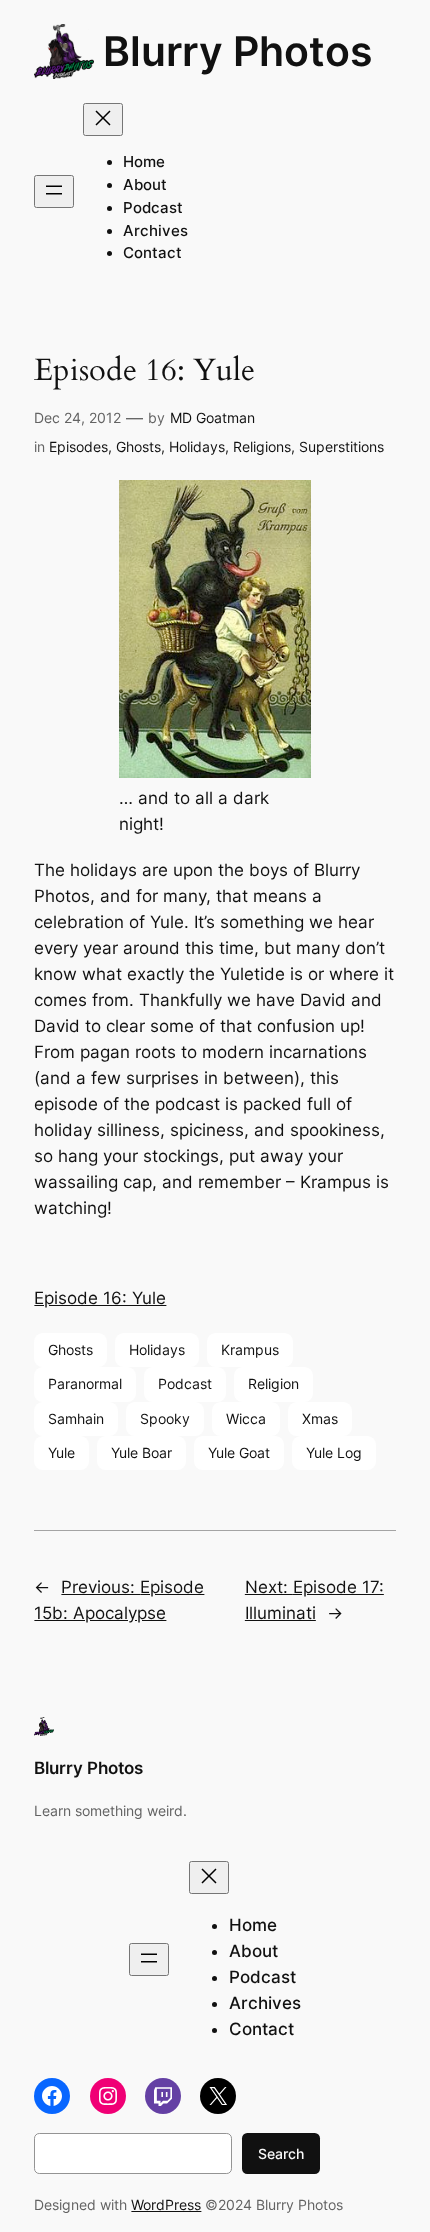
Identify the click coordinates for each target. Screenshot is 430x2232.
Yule (61, 1452)
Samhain (76, 1418)
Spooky (165, 1418)
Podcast (185, 1383)
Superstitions (341, 446)
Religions (262, 446)
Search (281, 2153)
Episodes (78, 446)
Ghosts (138, 446)
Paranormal (85, 1383)
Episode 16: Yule (100, 1298)
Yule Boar (141, 1452)
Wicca (246, 1418)
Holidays (197, 446)
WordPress (166, 2204)
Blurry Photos (238, 51)
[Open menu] (54, 191)
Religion (273, 1383)
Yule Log (334, 1452)
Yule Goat (239, 1452)
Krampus (250, 1349)
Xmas (320, 1418)
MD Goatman (212, 417)
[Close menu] (103, 119)
